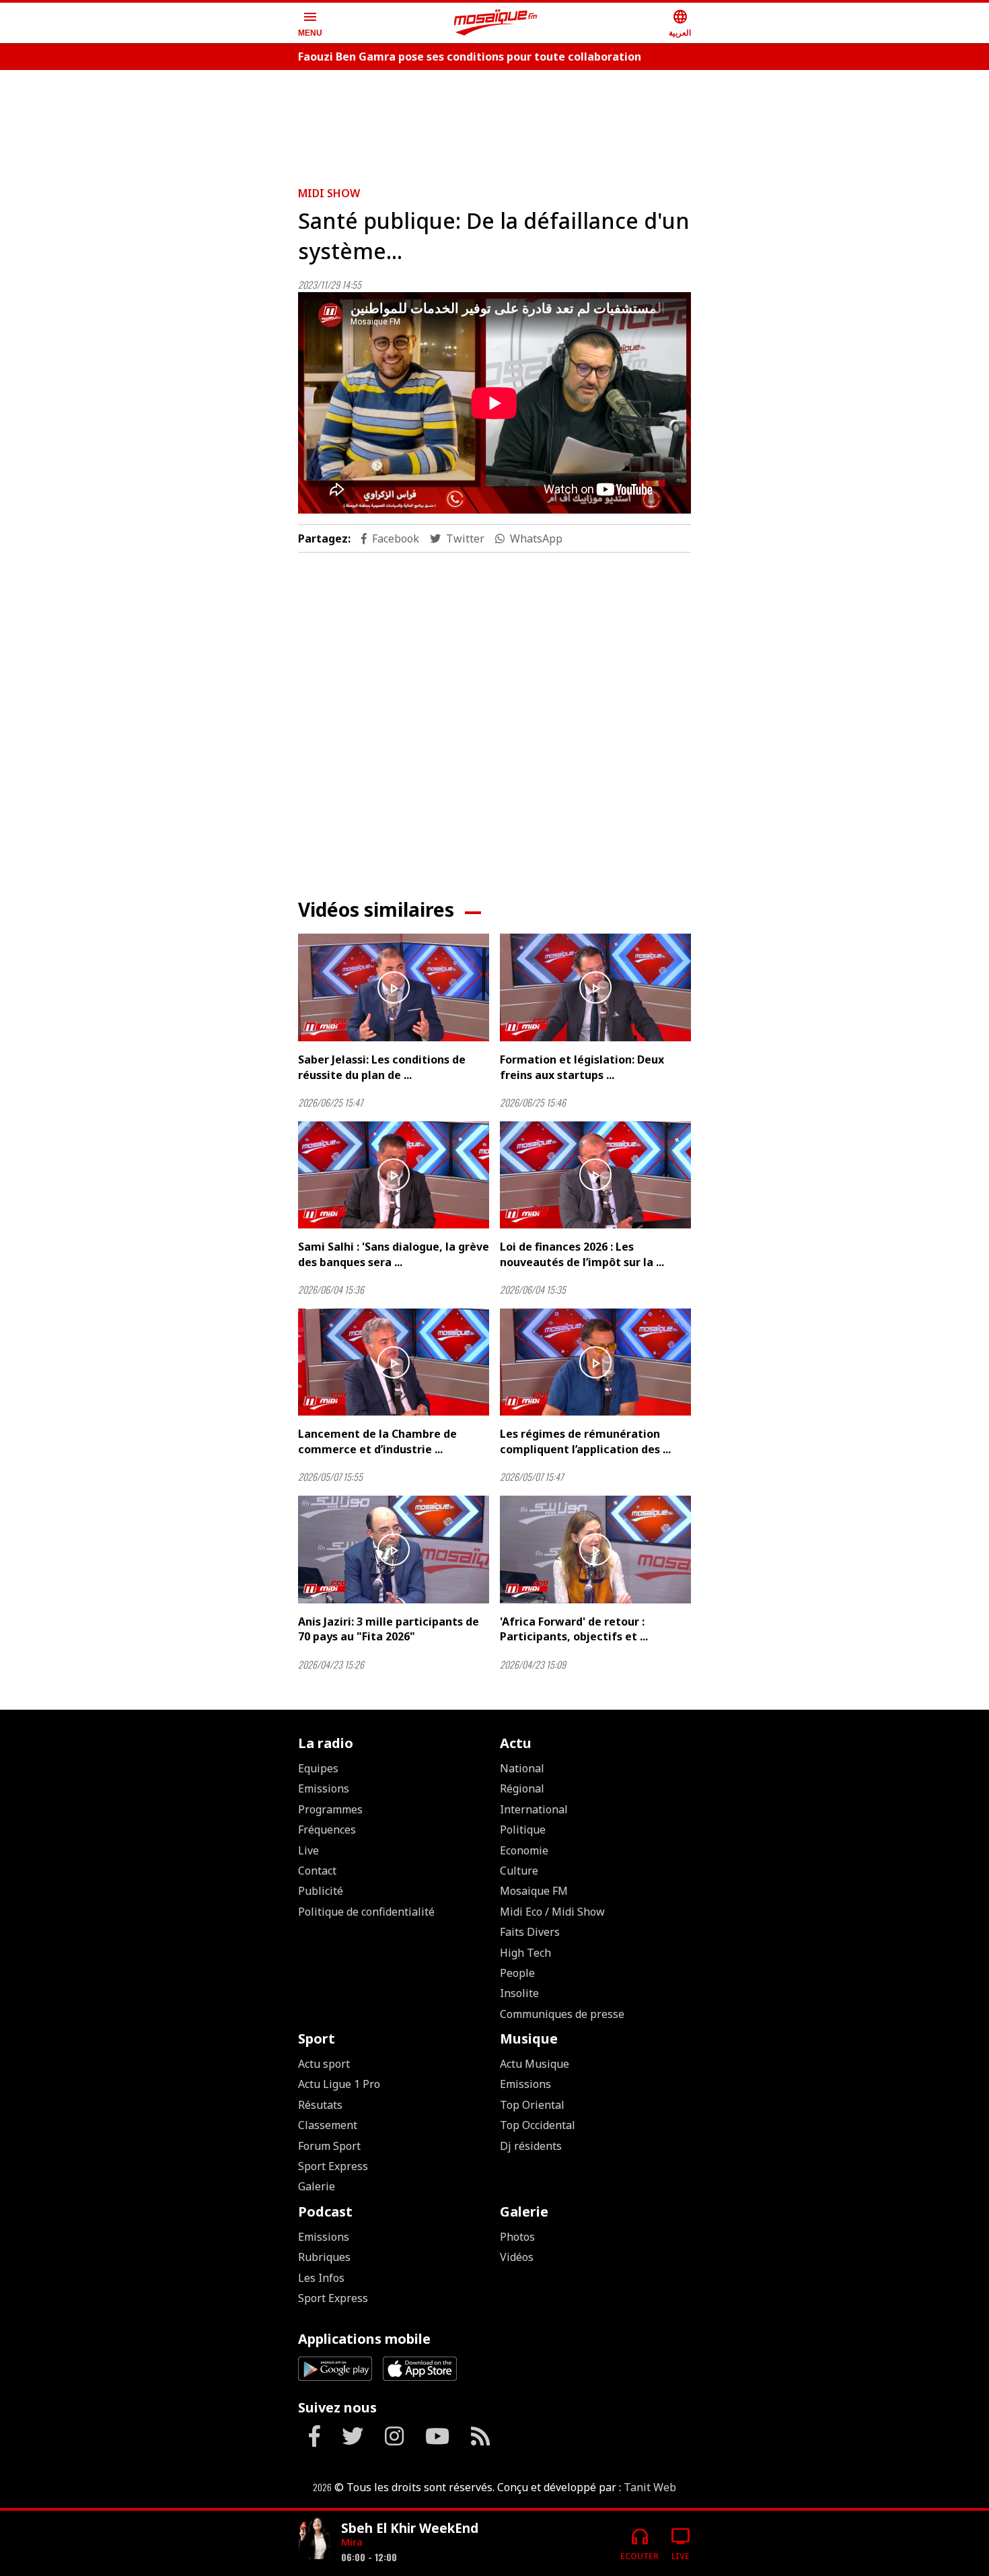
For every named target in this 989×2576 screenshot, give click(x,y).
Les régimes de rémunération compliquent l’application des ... (585, 1441)
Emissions (324, 1788)
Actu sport (324, 2064)
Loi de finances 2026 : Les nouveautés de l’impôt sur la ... (582, 1254)
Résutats (320, 2105)
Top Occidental (538, 2125)
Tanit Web (650, 2487)
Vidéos (517, 2257)
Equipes (318, 1768)
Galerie (317, 2186)
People (517, 1973)
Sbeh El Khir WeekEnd (410, 2528)
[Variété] (314, 2538)
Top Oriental (532, 2105)
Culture (519, 1871)
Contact (317, 1871)
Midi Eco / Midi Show (552, 1912)
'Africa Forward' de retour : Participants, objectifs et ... (574, 1629)
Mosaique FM (534, 1891)
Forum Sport (329, 2146)
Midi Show (329, 193)
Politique (523, 1830)
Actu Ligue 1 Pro (339, 2084)
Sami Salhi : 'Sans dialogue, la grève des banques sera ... (394, 1254)
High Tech (525, 1953)
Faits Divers (530, 1932)
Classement (328, 2125)
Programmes (330, 1809)
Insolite (519, 1993)
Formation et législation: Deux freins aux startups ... (582, 1067)
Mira (352, 2542)
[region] (494, 123)
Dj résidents (531, 2146)
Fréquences (327, 1830)
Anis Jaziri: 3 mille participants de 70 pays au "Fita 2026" (389, 1629)
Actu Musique (535, 2064)
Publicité (321, 1891)
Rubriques (324, 2257)
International (534, 1809)
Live (308, 1850)
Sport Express (333, 2166)
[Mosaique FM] (496, 23)
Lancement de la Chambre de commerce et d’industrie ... (377, 1441)
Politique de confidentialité (366, 1912)
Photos (517, 2237)
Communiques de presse (562, 2014)
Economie (524, 1850)
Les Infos (321, 2278)
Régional (522, 1788)
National (522, 1768)
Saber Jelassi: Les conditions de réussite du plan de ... (382, 1067)
